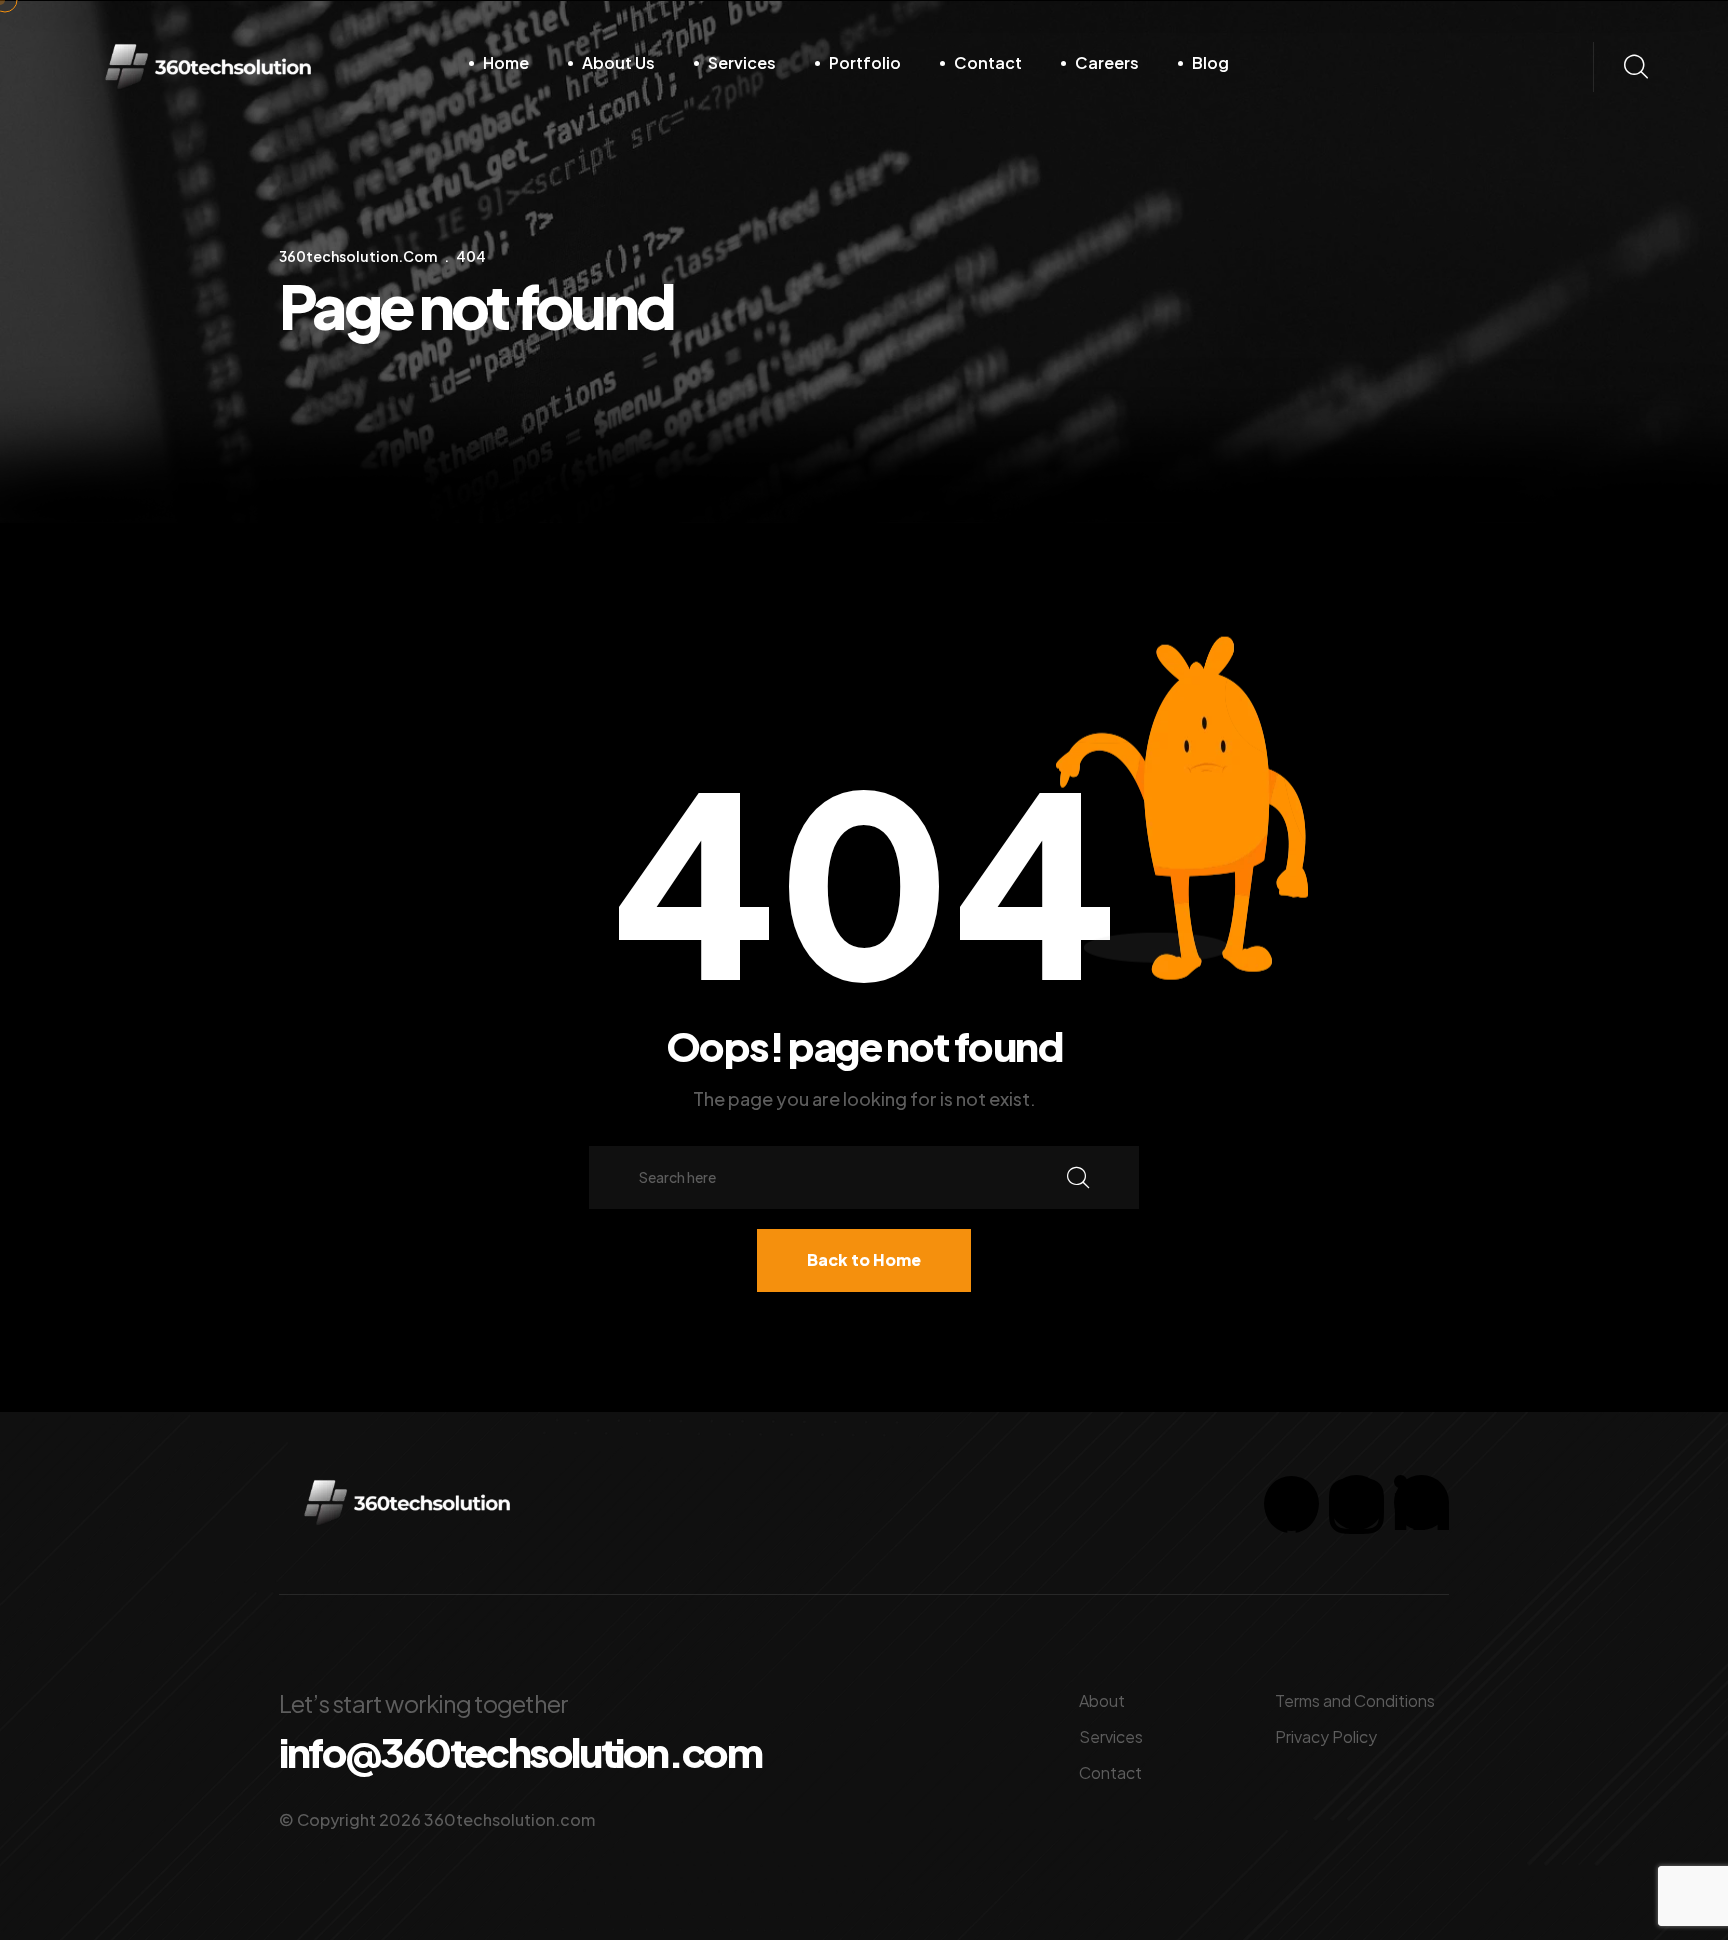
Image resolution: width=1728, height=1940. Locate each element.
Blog (1210, 62)
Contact (988, 62)
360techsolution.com (509, 1819)
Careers (1107, 62)
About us (618, 62)
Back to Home (864, 1259)
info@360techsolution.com (520, 1752)
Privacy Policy (1326, 1736)
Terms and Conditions (1355, 1700)
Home (506, 62)
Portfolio (865, 62)
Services (742, 62)
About (1102, 1700)
